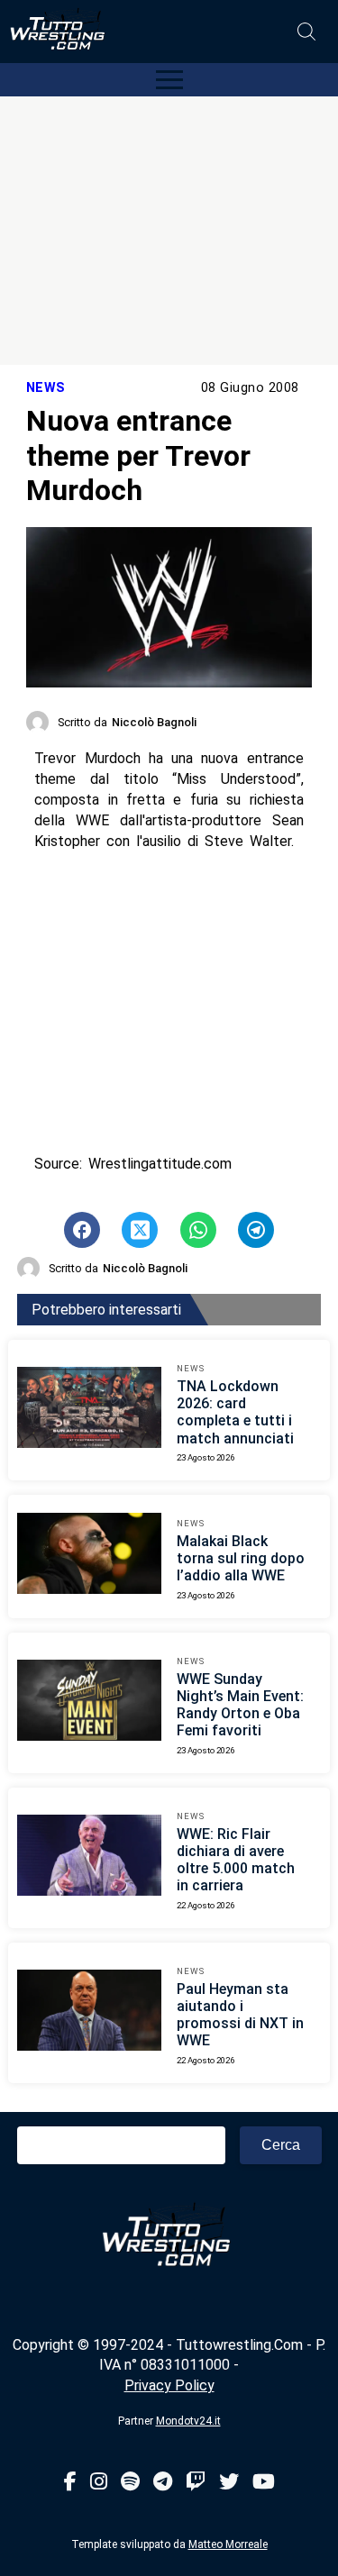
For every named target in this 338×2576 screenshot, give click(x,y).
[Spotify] (130, 2483)
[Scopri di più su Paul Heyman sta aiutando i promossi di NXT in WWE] (89, 2013)
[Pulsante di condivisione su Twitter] (140, 1230)
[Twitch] (196, 2483)
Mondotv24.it (188, 2421)
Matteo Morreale (228, 2544)
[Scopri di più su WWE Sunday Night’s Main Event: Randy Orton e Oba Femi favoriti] (89, 1703)
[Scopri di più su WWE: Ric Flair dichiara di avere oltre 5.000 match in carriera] (89, 1858)
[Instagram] (99, 2483)
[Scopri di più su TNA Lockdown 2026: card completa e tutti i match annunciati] (89, 1410)
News (46, 388)
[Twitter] (229, 2483)
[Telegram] (163, 2483)
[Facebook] (70, 2483)
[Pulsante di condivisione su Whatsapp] (198, 1230)
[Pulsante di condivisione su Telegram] (256, 1230)
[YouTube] (264, 2483)
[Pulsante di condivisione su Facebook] (82, 1230)
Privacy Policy (169, 2385)
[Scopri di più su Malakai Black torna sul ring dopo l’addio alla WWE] (89, 1556)
